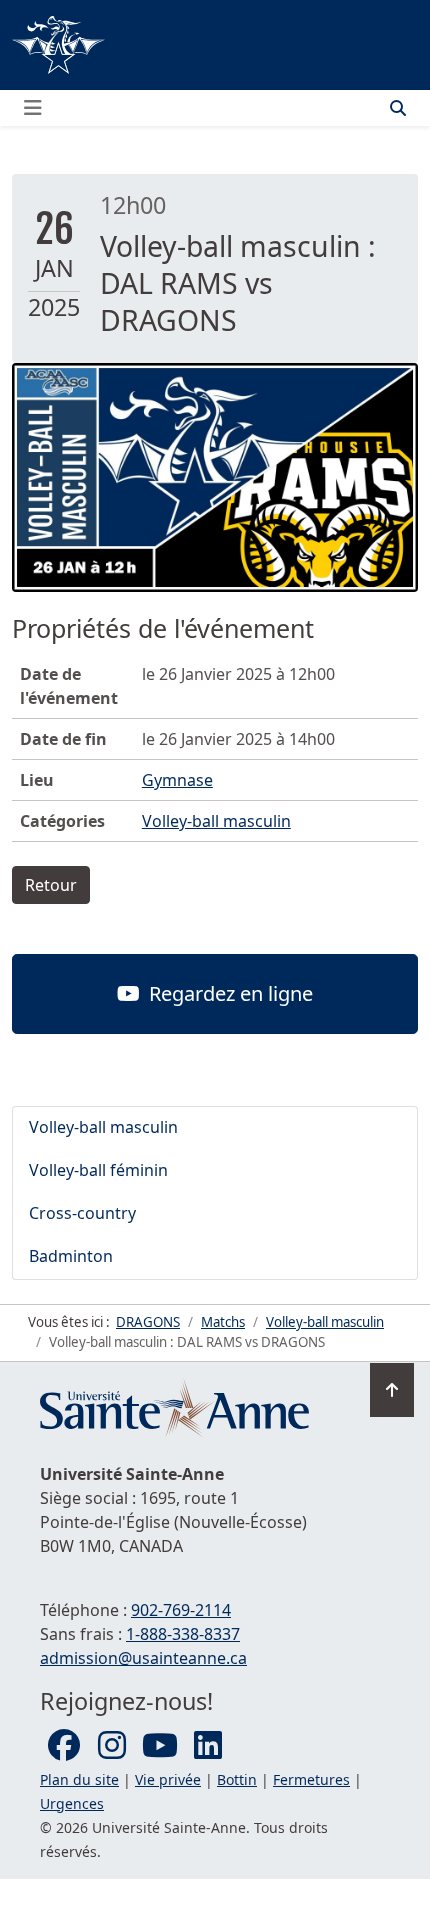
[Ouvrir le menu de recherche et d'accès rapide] (398, 108)
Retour (51, 885)
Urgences (72, 1803)
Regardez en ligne (228, 993)
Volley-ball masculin (216, 821)
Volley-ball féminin (98, 1170)
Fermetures (311, 1779)
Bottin (237, 1779)
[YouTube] (160, 1746)
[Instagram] (112, 1746)
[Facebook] (64, 1746)
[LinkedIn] (208, 1746)
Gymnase (177, 780)
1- (183, 1634)
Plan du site (79, 1779)
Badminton (71, 1256)
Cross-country (82, 1213)
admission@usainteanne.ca (143, 1658)
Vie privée (168, 1779)
